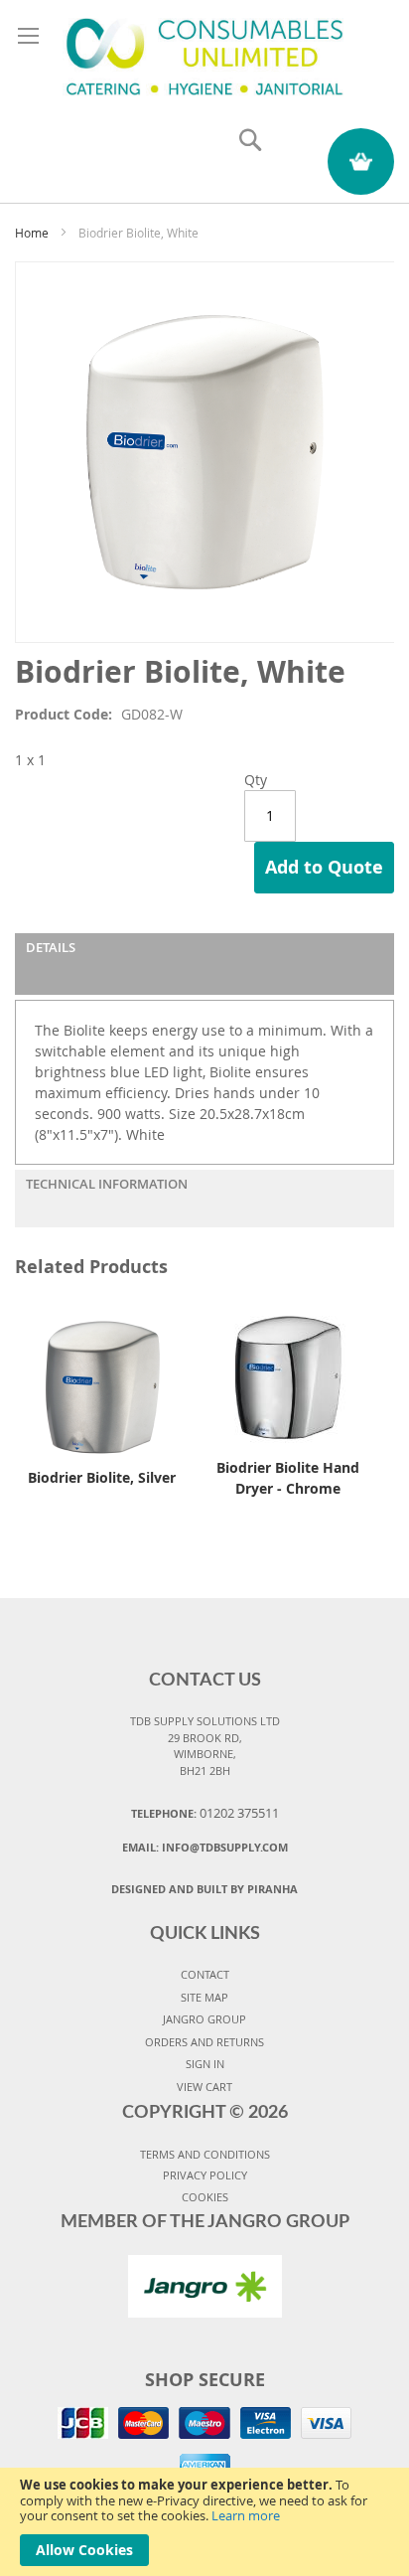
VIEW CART (204, 2087)
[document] (204, 2522)
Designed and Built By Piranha (204, 1889)
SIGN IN (205, 2064)
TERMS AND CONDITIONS (205, 2154)
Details (51, 947)
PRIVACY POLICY (205, 2175)
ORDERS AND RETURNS (204, 2042)
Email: (205, 1847)
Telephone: (205, 1813)
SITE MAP (204, 1997)
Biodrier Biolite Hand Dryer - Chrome (288, 1478)
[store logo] (205, 53)
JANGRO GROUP (204, 2019)
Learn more (246, 2515)
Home (32, 233)
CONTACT (205, 1974)
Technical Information (107, 1184)
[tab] (204, 964)
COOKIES (205, 2197)
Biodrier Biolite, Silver (102, 1477)
